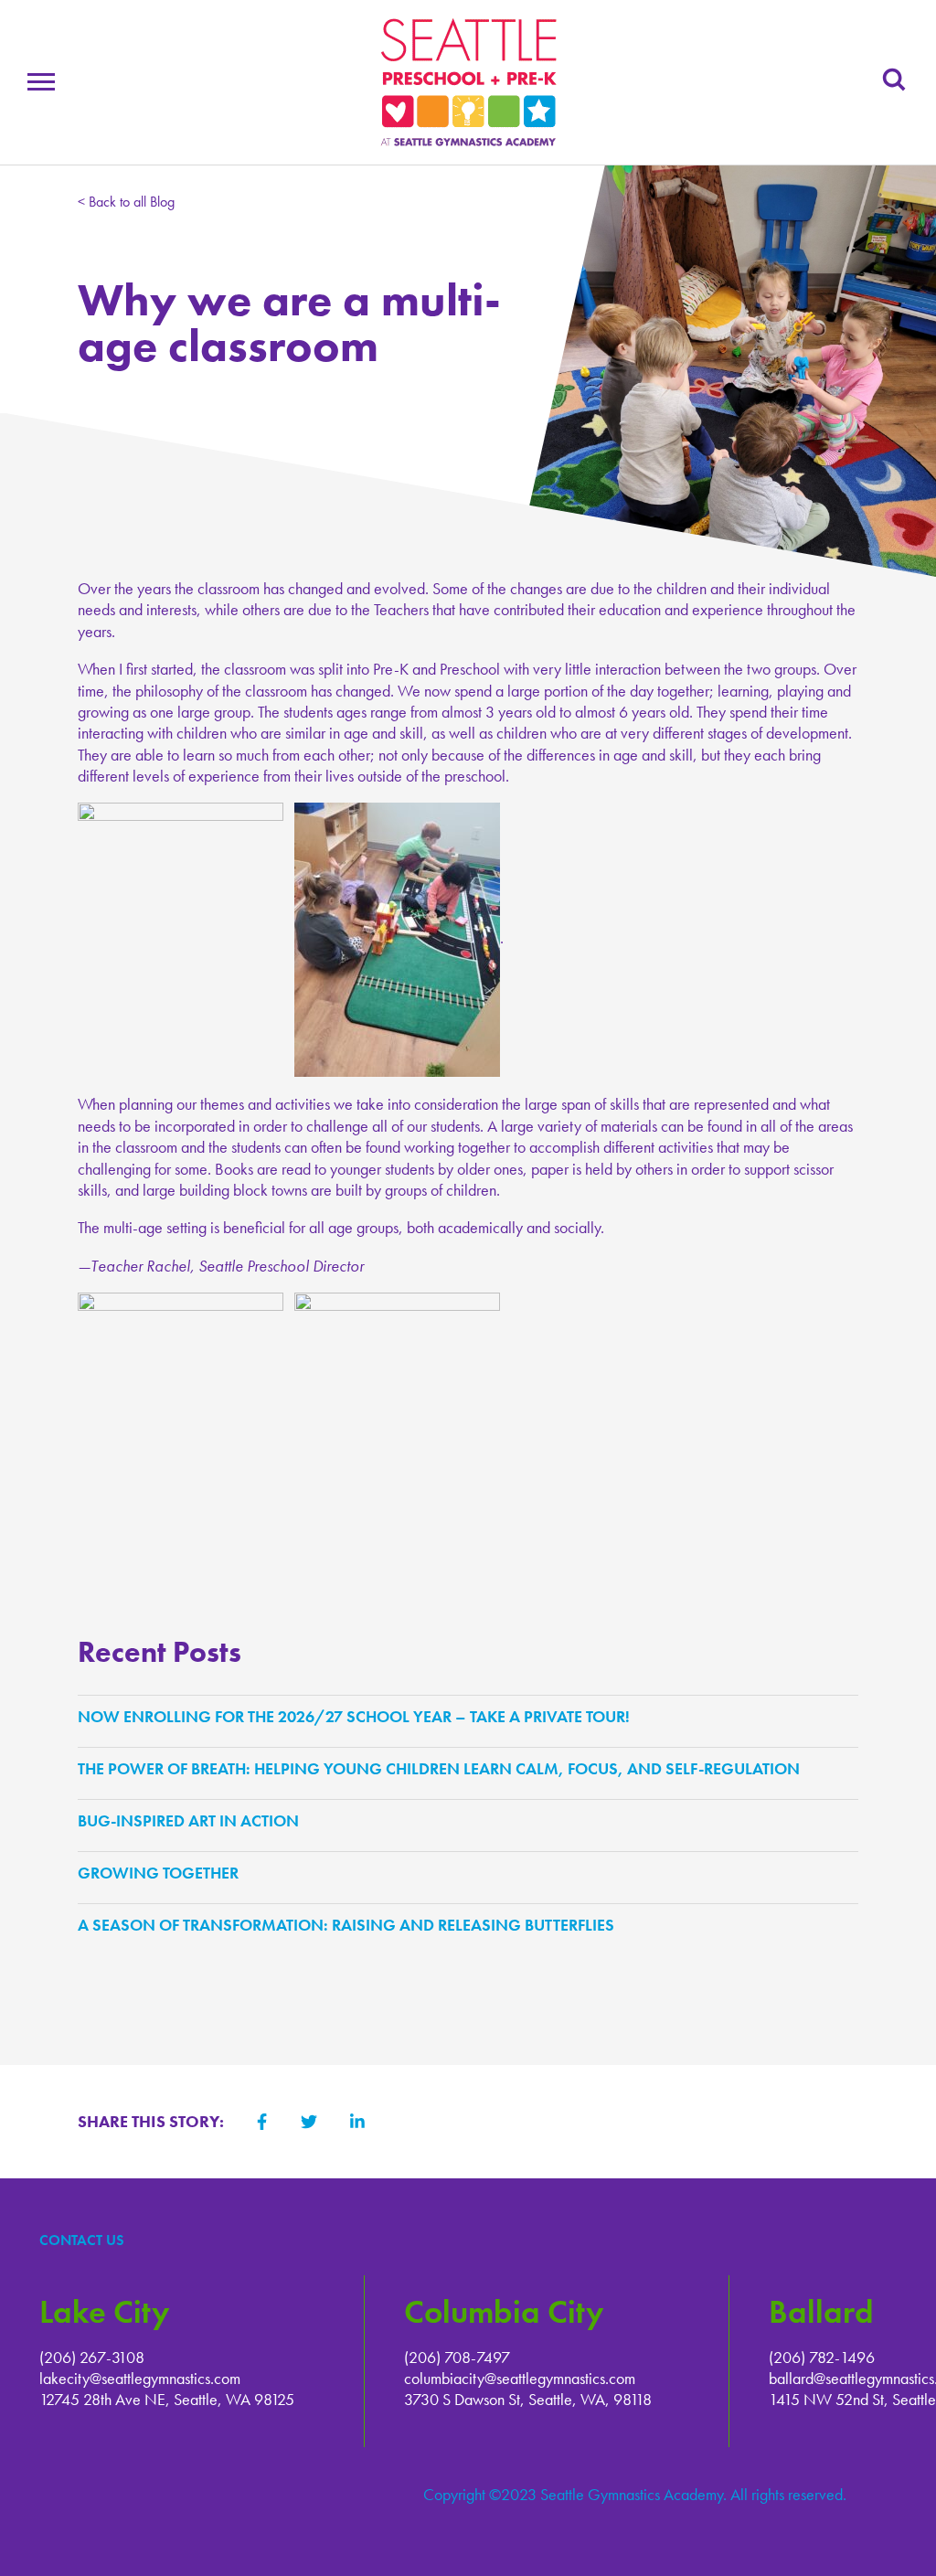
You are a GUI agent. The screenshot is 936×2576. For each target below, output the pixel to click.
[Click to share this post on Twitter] (309, 2122)
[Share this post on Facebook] (262, 2122)
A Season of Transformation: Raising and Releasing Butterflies (351, 1925)
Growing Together (163, 1873)
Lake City (104, 2312)
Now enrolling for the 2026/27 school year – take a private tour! (358, 1716)
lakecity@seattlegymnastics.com (140, 2378)
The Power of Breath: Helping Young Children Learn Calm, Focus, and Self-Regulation (443, 1768)
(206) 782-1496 (822, 2357)
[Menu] (41, 85)
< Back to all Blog (126, 202)
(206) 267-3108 (92, 2357)
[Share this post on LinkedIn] (357, 2122)
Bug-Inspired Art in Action (193, 1820)
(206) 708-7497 (457, 2357)
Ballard (821, 2312)
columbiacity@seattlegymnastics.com (520, 2378)
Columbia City (504, 2312)
